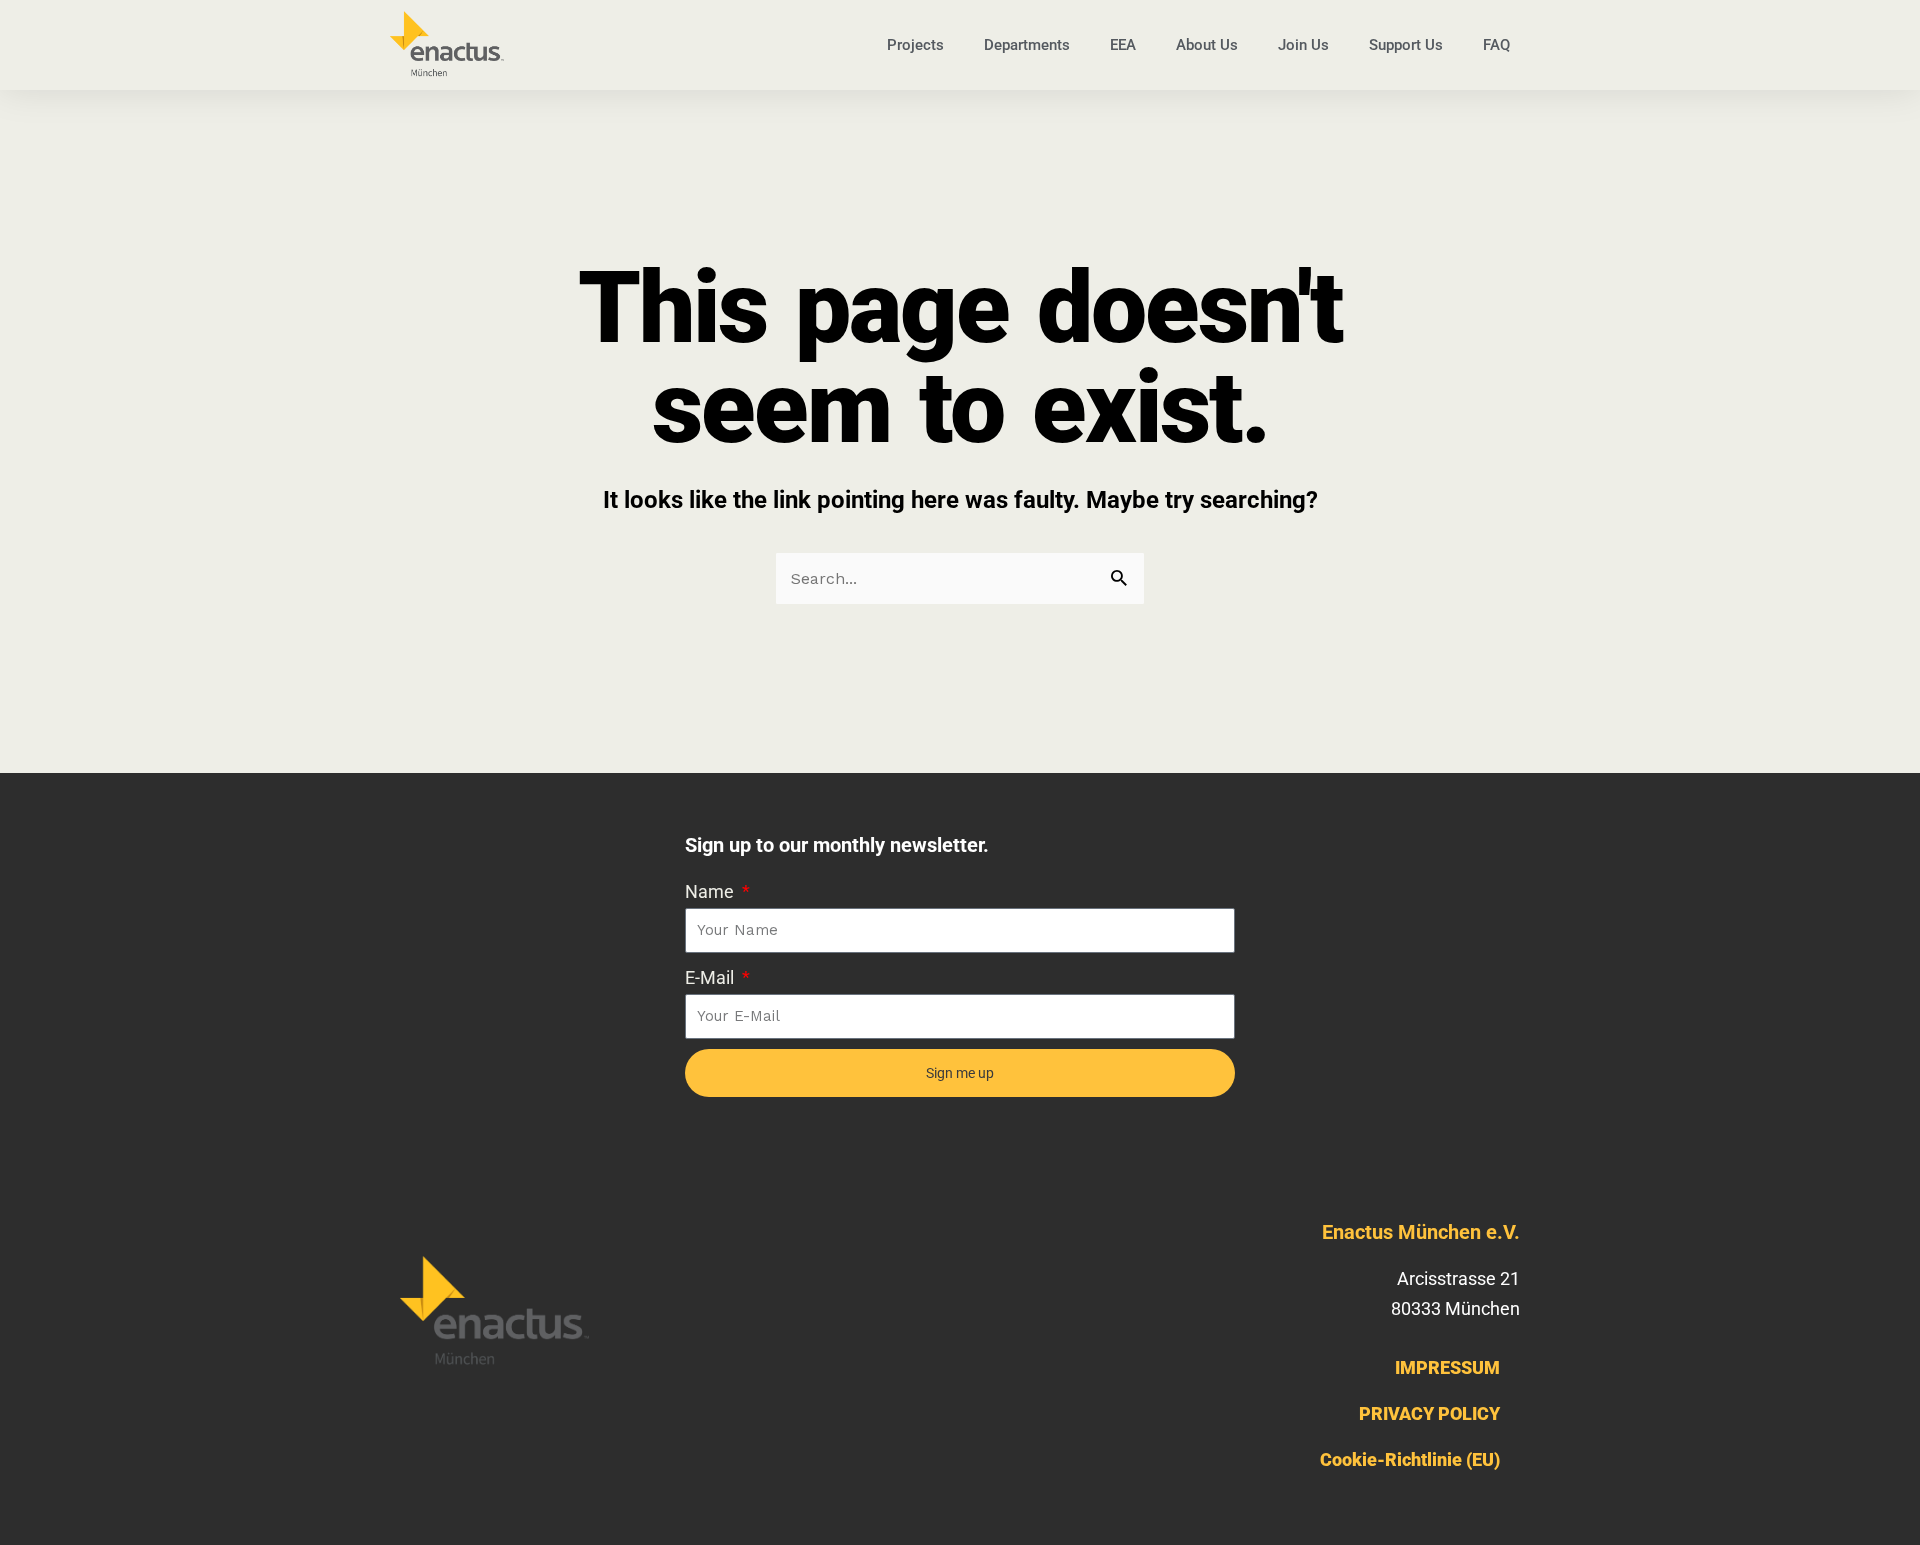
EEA (1123, 45)
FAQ (1496, 45)
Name (711, 891)
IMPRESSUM (1447, 1367)
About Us (1207, 45)
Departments (1027, 45)
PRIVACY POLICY (1429, 1413)
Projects (915, 45)
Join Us (1303, 45)
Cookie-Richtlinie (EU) (1410, 1459)
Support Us (1406, 45)
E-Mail (711, 977)
